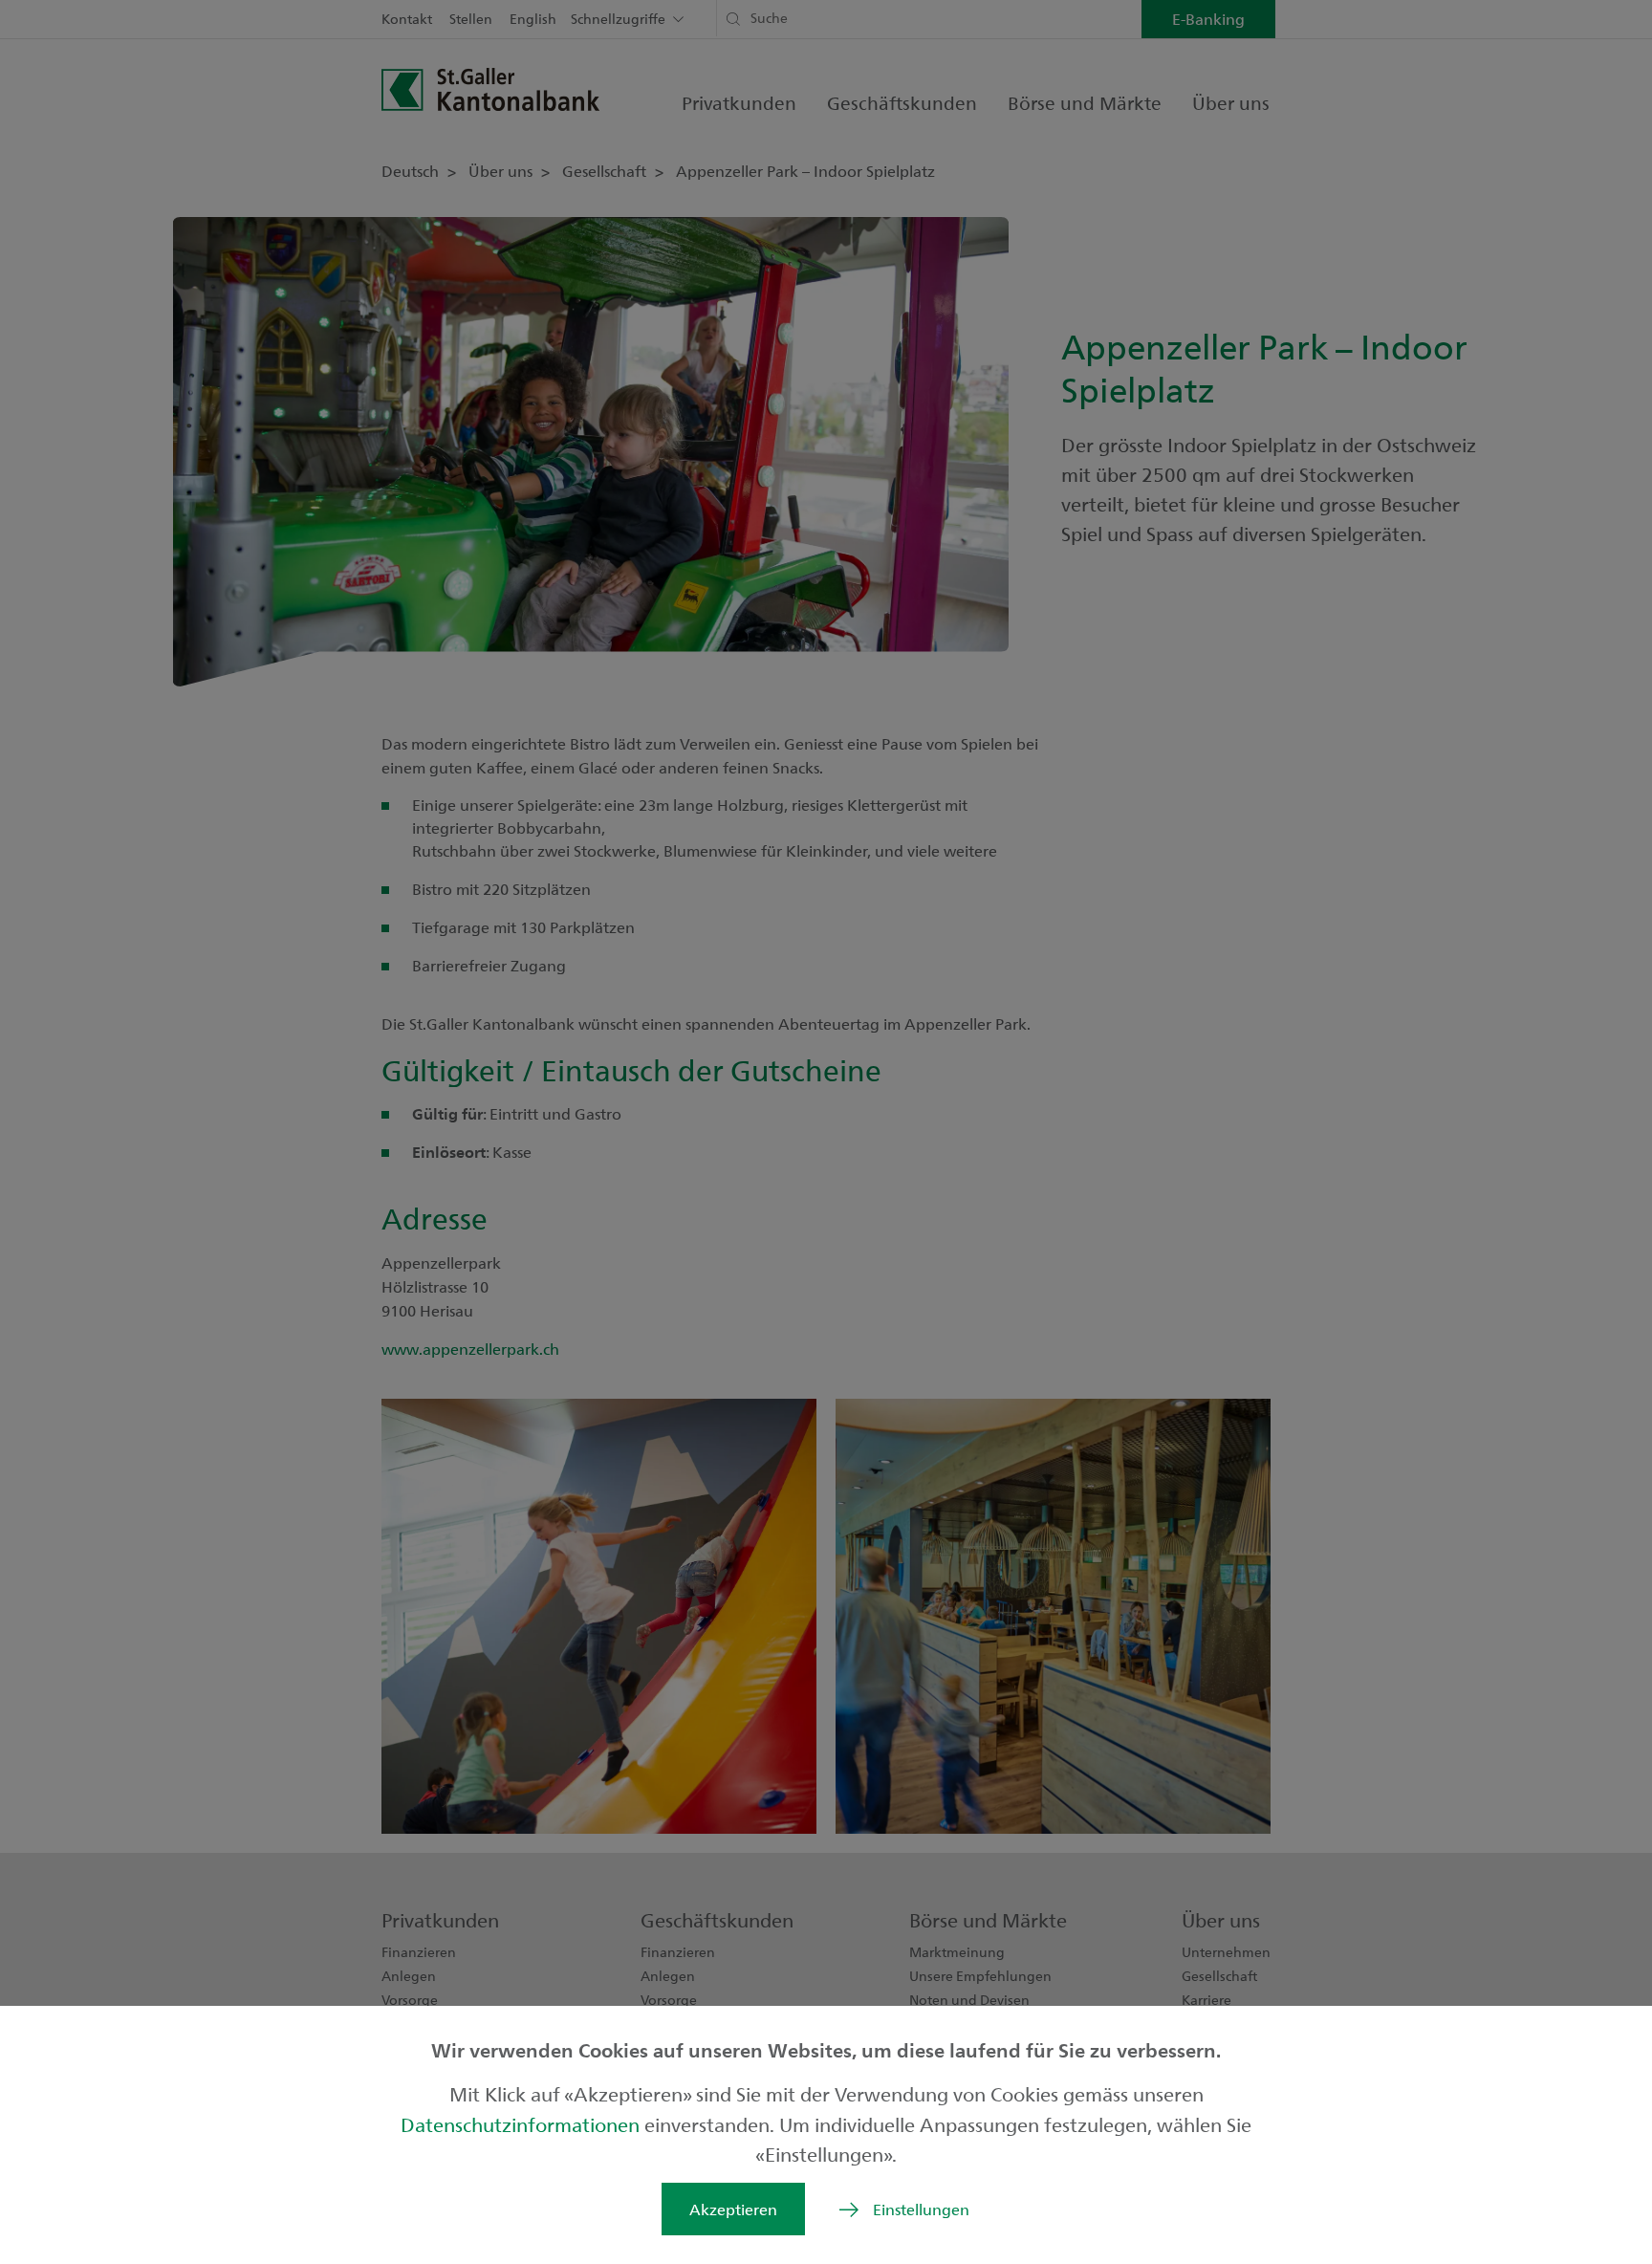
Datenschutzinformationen (522, 2124)
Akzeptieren (733, 2209)
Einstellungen (921, 2209)
